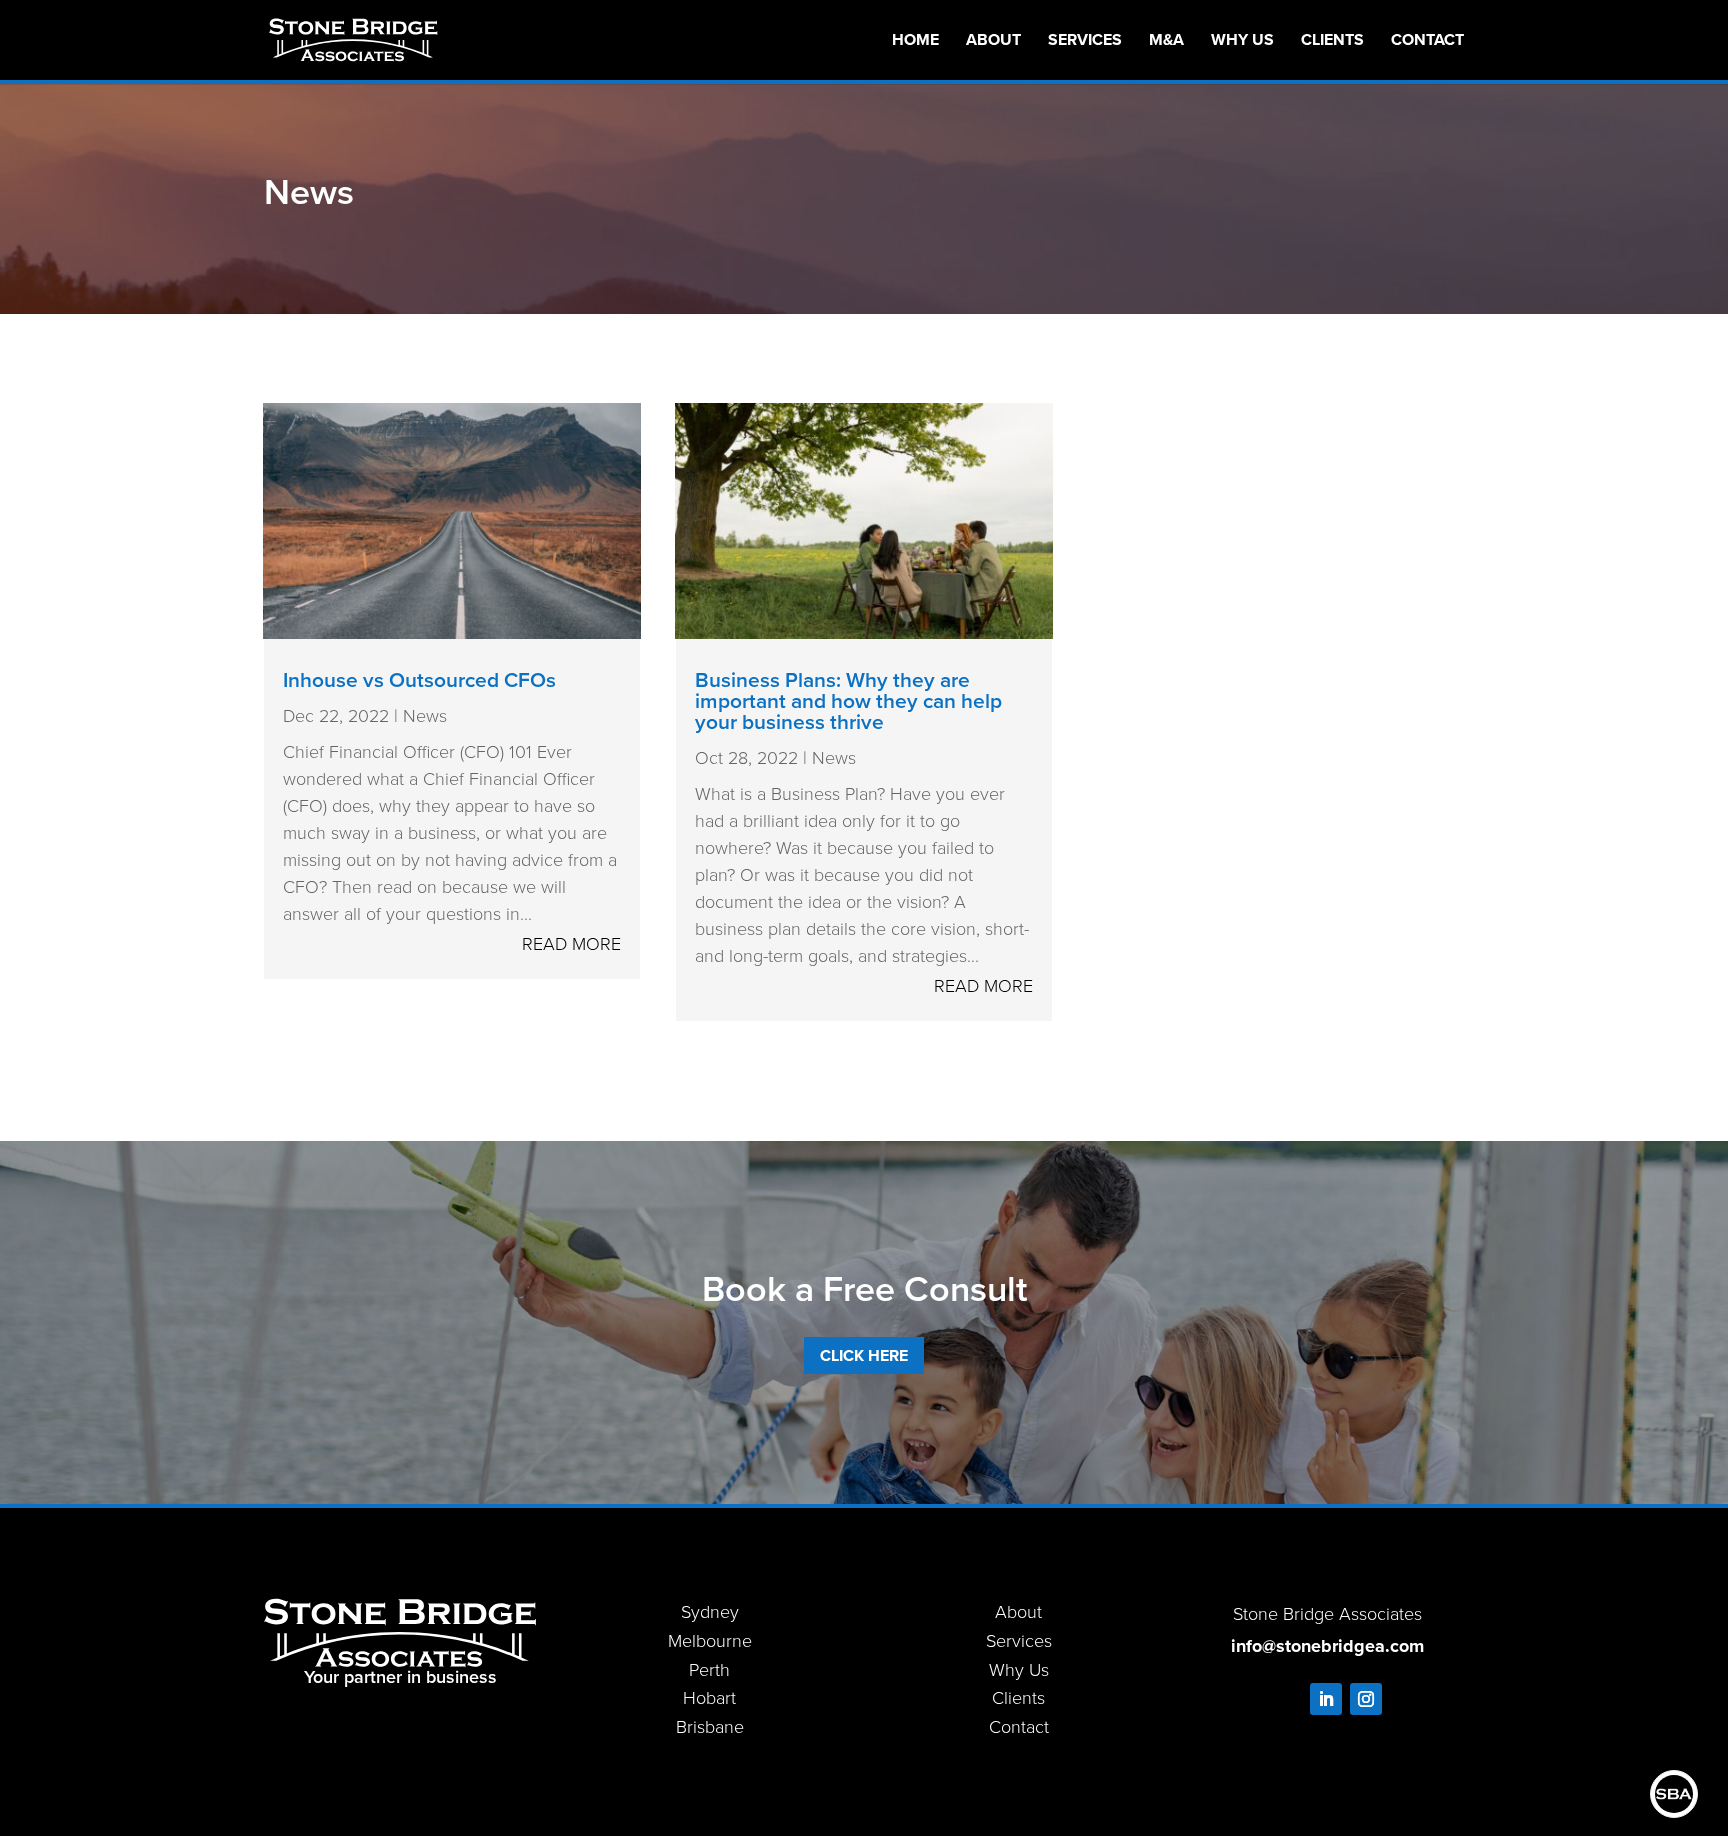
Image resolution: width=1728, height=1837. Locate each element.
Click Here (864, 1355)
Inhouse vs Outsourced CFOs (419, 679)
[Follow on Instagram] (1366, 1699)
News (425, 716)
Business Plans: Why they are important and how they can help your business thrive (848, 700)
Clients (1332, 42)
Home (915, 42)
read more (571, 944)
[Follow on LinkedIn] (1326, 1699)
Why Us (1242, 42)
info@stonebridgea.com (1327, 1646)
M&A (1166, 42)
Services (1085, 42)
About (993, 42)
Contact (1427, 42)
